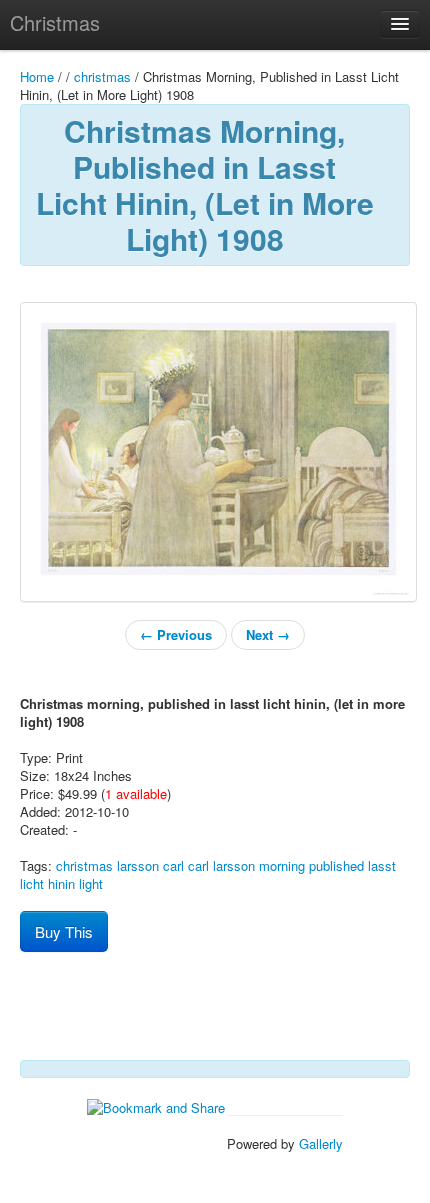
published (336, 865)
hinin (61, 883)
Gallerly (321, 1143)
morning (282, 865)
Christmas (55, 22)
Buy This (64, 931)
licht (32, 883)
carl (173, 865)
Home (37, 76)
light (91, 883)
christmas (102, 76)
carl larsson (221, 865)
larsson (138, 865)
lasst (382, 865)
